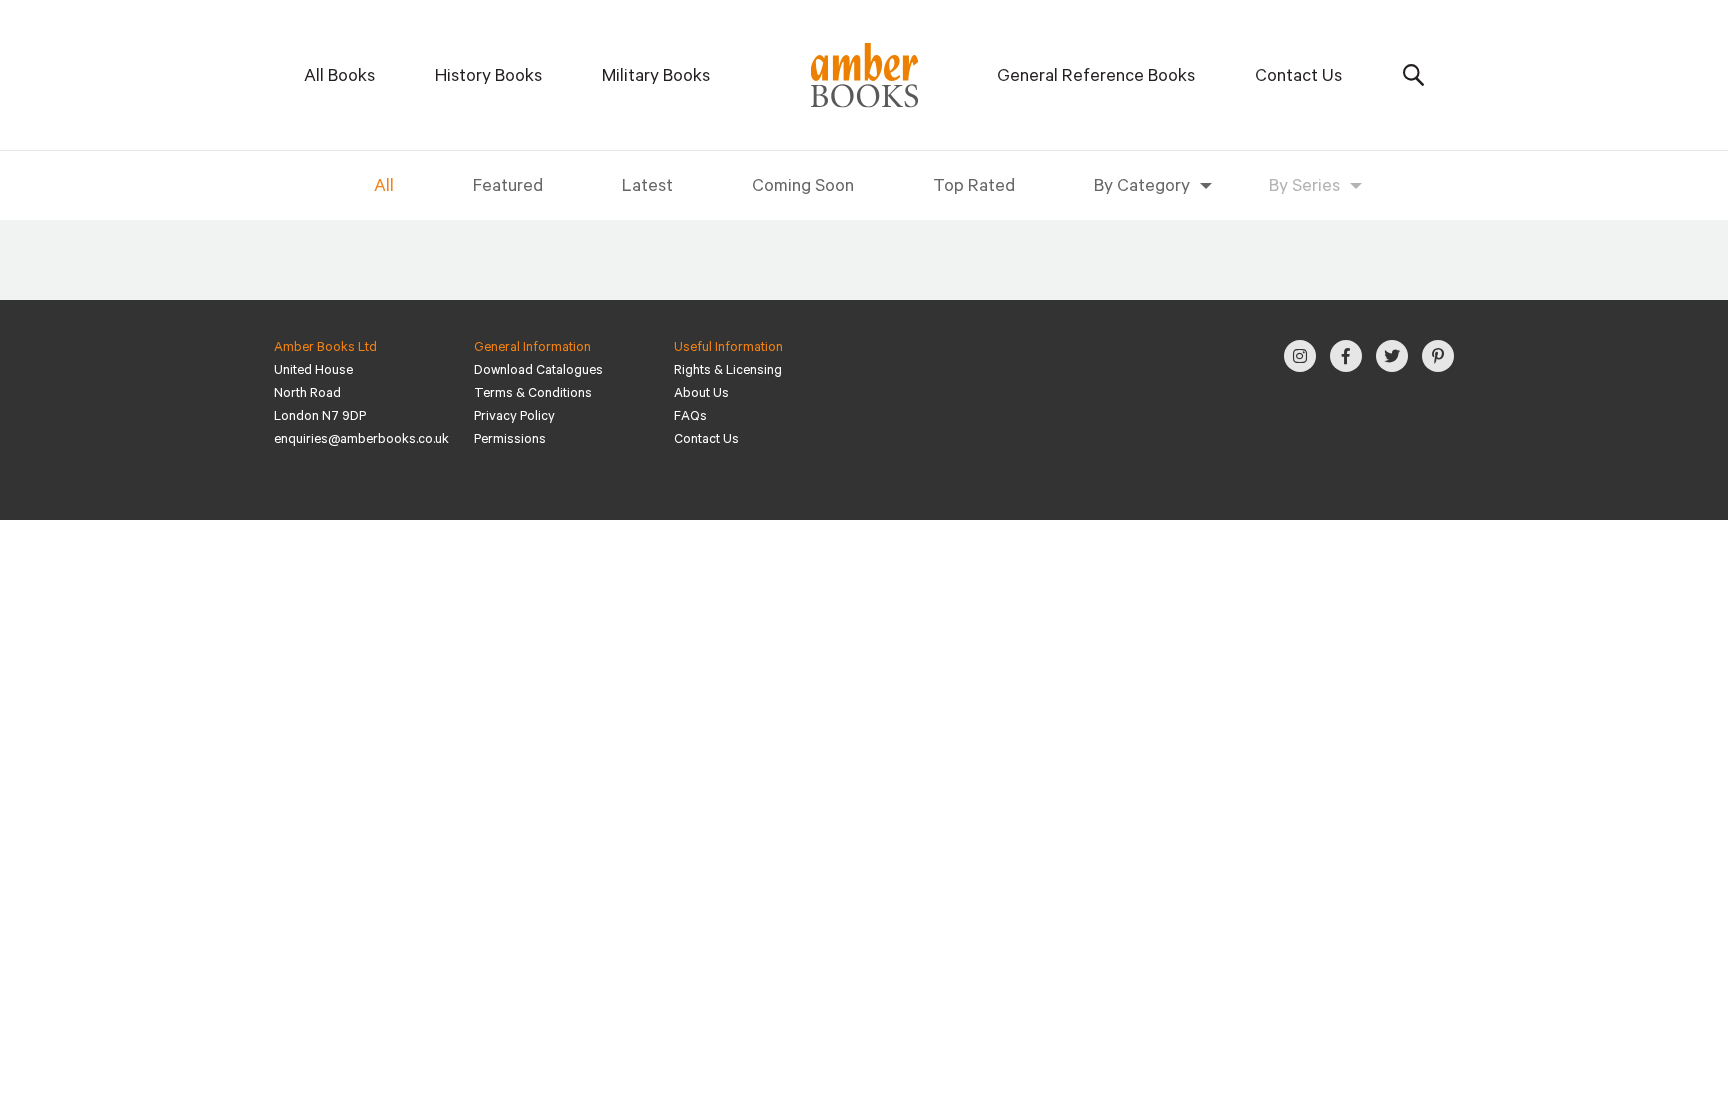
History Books (488, 78)
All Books (339, 78)
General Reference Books (1096, 78)
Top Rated (974, 188)
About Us (701, 394)
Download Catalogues (538, 371)
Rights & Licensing (728, 371)
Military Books (656, 78)
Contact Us (1298, 78)
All (384, 188)
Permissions (510, 440)
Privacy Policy (514, 417)
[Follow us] (1300, 356)
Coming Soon (803, 188)
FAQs (690, 417)
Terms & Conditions (533, 394)
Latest (647, 188)
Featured (508, 188)
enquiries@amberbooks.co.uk (361, 440)
